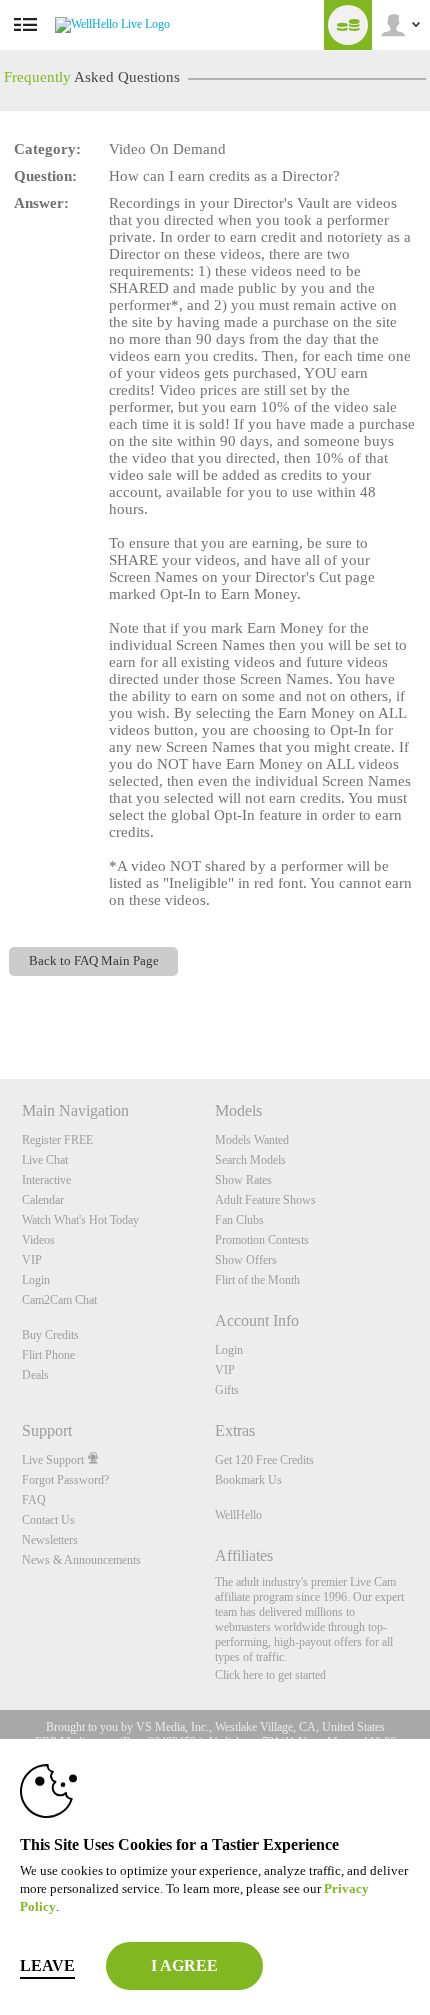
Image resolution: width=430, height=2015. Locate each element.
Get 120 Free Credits (264, 1460)
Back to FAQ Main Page (94, 961)
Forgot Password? (65, 1480)
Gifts (227, 1390)
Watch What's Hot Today (80, 1220)
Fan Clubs (239, 1220)
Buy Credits (50, 1335)
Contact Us (48, 1520)
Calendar (43, 1200)
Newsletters (50, 1540)
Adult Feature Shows (265, 1200)
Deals (35, 1375)
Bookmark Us (248, 1480)
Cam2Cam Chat (59, 1300)
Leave (47, 1965)
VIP (32, 1260)
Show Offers (246, 1260)
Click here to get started (270, 1675)
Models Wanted (252, 1140)
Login (36, 1280)
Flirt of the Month (257, 1280)
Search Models (250, 1160)
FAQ (34, 1500)
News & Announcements (81, 1560)
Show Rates (243, 1180)
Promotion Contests (262, 1240)
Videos (38, 1240)
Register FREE (57, 1140)
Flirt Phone (48, 1355)
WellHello (238, 1515)
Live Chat (45, 1160)
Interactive (46, 1180)
